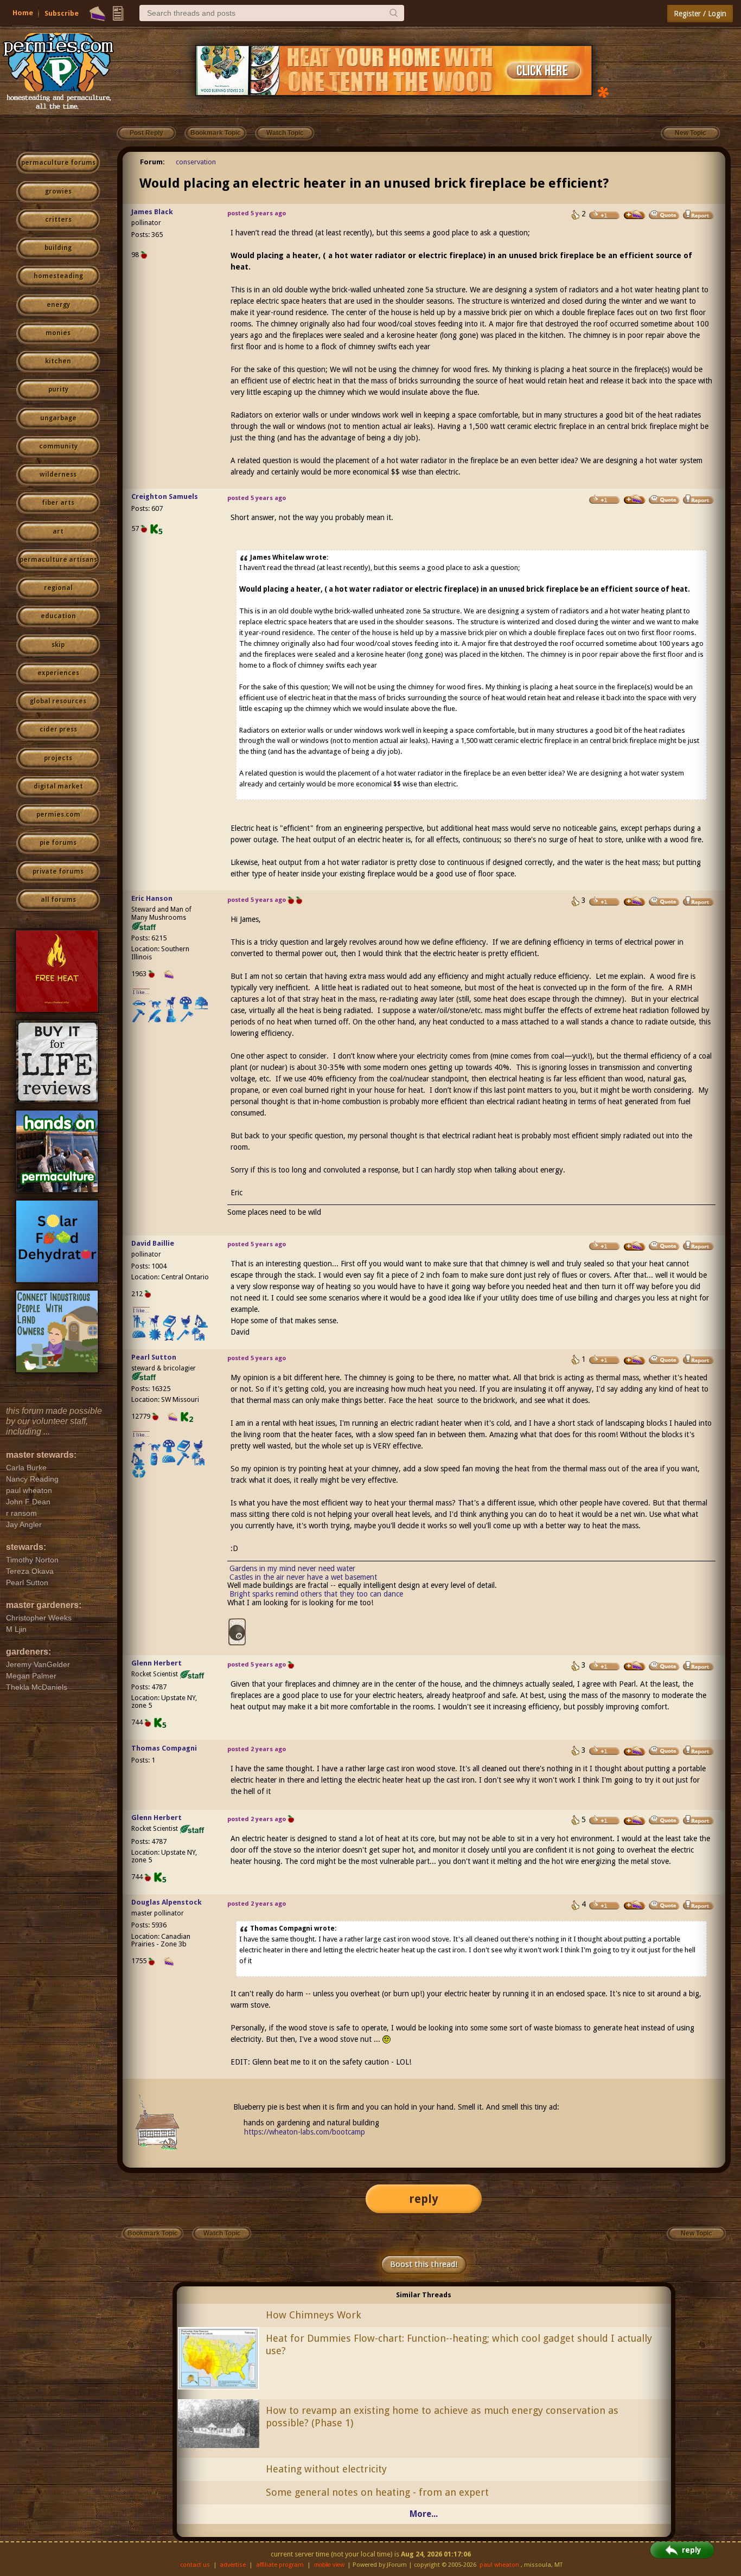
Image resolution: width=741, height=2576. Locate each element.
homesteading (58, 276)
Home (23, 13)
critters (58, 220)
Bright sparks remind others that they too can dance (316, 1594)
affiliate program (280, 2565)
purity (58, 389)
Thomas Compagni (164, 1748)
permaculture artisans (58, 560)
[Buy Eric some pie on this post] (635, 901)
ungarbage (58, 418)
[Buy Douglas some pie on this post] (635, 1905)
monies (58, 333)
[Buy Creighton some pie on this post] (635, 499)
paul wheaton (499, 2565)
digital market (58, 786)
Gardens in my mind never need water (292, 1568)
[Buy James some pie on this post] (635, 215)
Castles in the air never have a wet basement (303, 1577)
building (58, 248)
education (58, 616)
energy (58, 305)
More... (424, 2514)
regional (58, 588)
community (58, 446)
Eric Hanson (152, 898)
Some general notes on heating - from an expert (377, 2492)
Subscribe (62, 13)
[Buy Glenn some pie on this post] (635, 1666)
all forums (58, 900)
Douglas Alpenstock (167, 1902)
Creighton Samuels (165, 496)
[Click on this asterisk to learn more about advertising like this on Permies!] (603, 91)
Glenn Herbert (156, 1663)
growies (58, 191)
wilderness (58, 475)
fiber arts (58, 503)
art (58, 531)
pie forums (58, 843)
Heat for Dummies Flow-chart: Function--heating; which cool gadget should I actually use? (459, 2344)
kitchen (58, 361)
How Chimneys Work (314, 2315)
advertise (233, 2565)
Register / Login (700, 14)
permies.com (58, 815)
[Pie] (97, 14)
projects (58, 758)
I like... (141, 992)
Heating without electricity (326, 2469)
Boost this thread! (424, 2264)
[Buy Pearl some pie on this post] (635, 1360)
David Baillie (153, 1243)
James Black (152, 212)
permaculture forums (58, 163)
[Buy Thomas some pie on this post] (635, 1751)
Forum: (152, 162)
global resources (58, 701)
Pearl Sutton (154, 1357)
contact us (195, 2565)
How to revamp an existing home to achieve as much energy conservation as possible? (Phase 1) (442, 2417)
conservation (196, 162)
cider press (58, 729)
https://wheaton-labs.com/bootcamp (305, 2132)
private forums (58, 872)
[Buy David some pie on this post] (635, 1246)
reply (424, 2199)
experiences (58, 673)
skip (58, 645)
